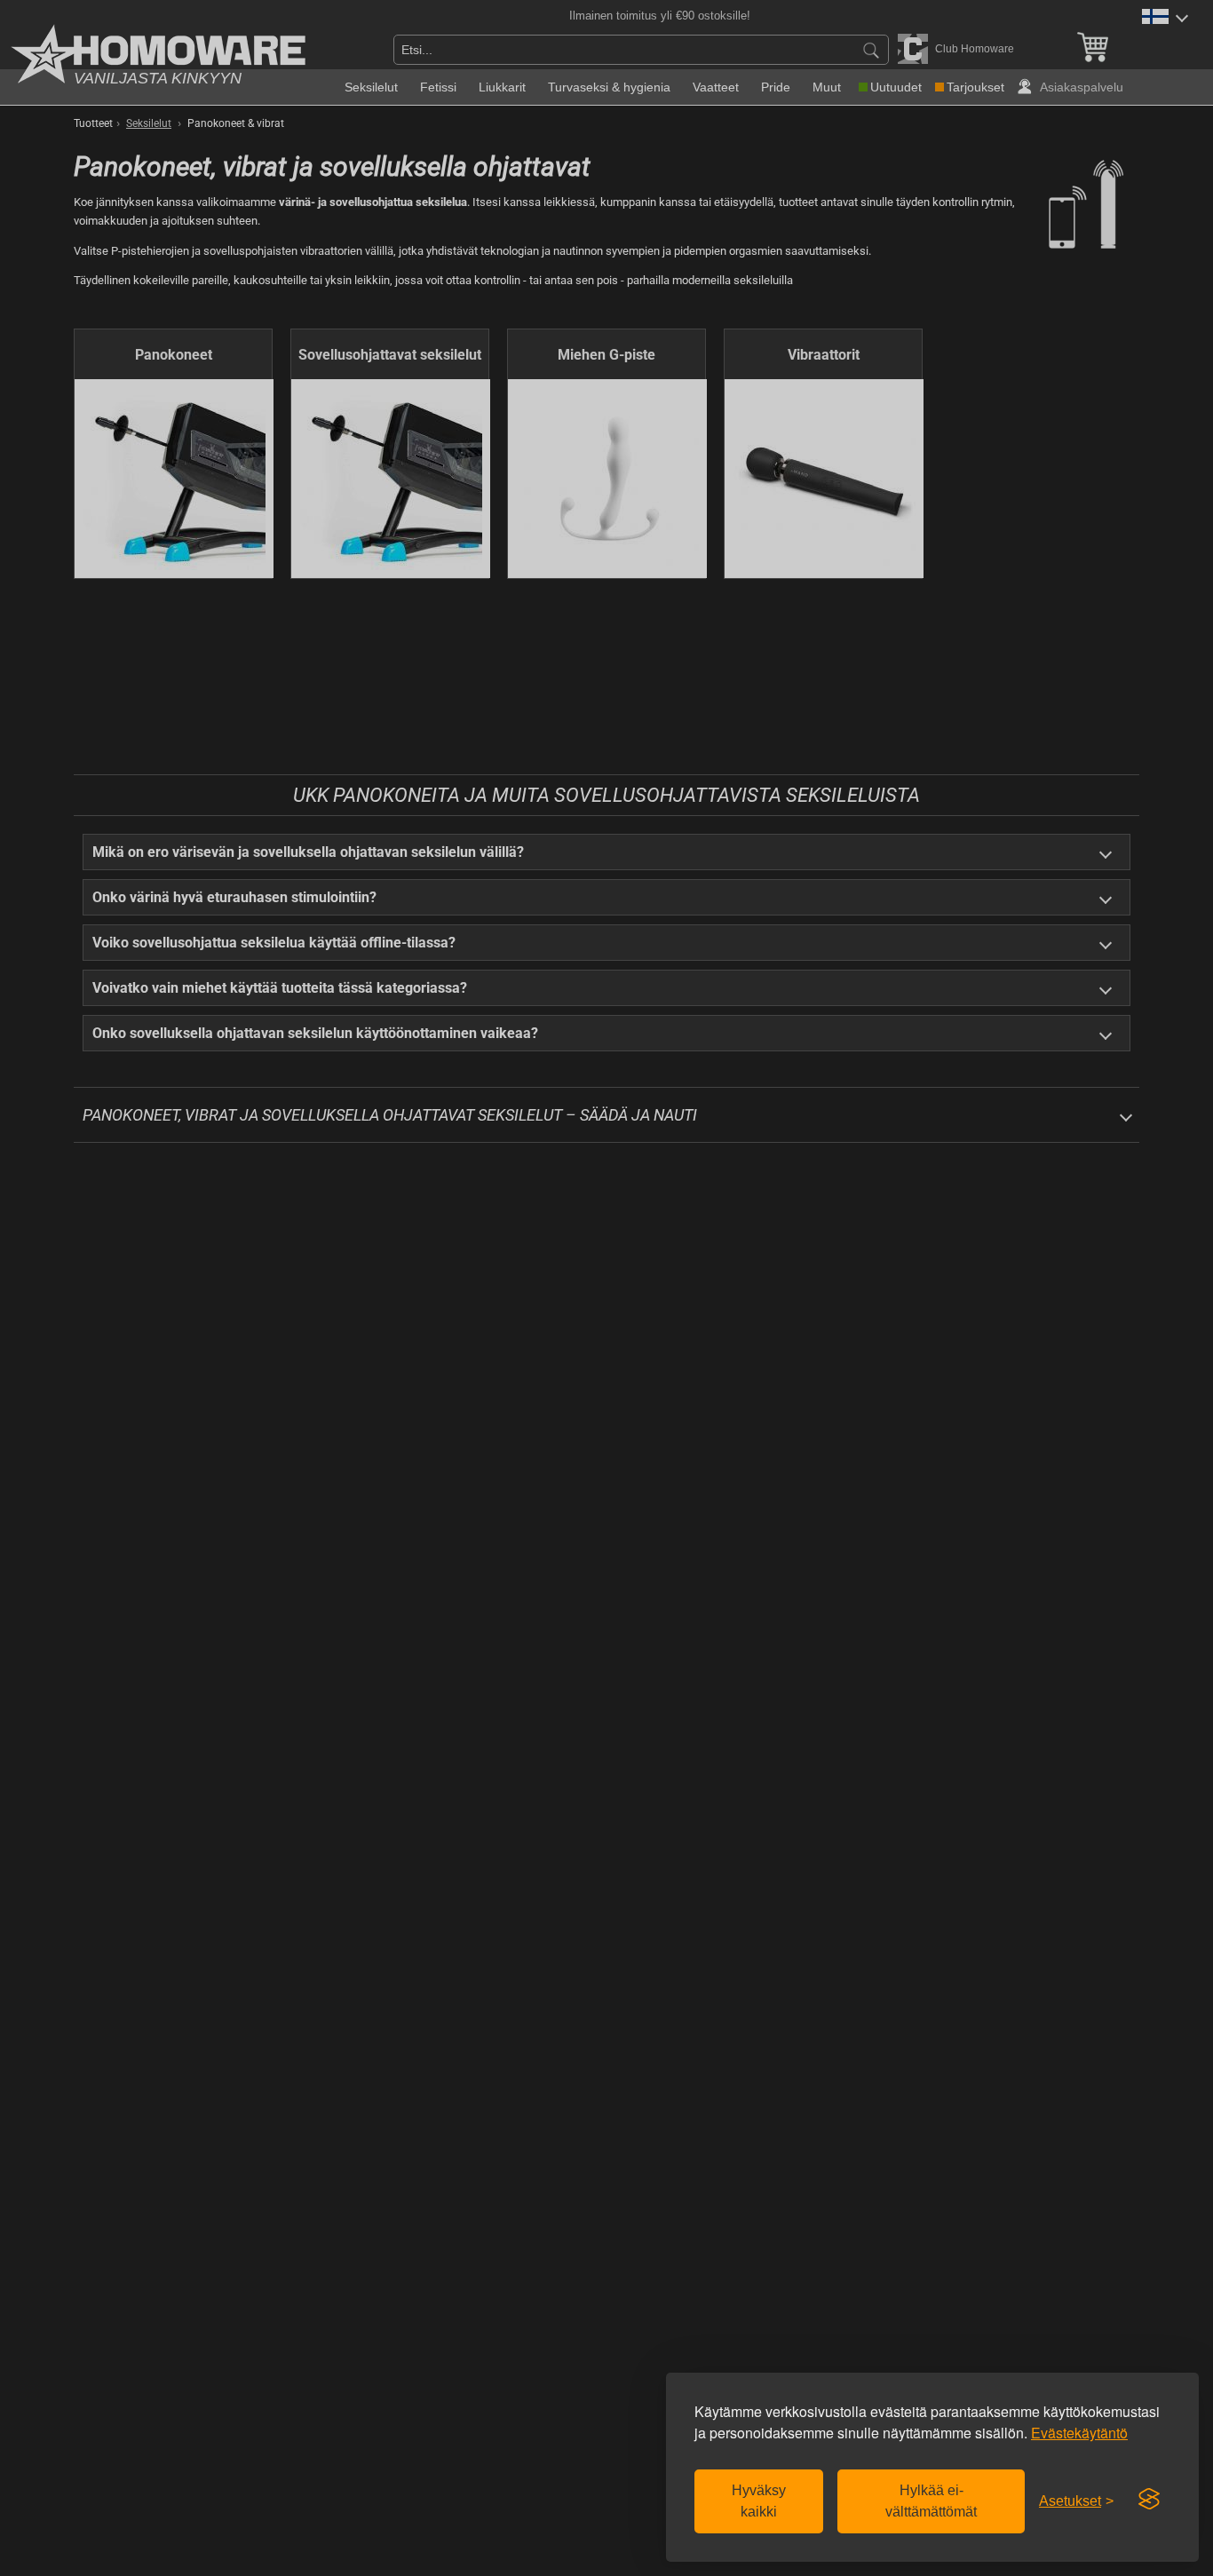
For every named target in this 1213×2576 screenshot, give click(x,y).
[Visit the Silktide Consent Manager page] (1149, 2500)
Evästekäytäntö (1079, 2433)
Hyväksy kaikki (759, 2501)
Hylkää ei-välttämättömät (931, 2501)
